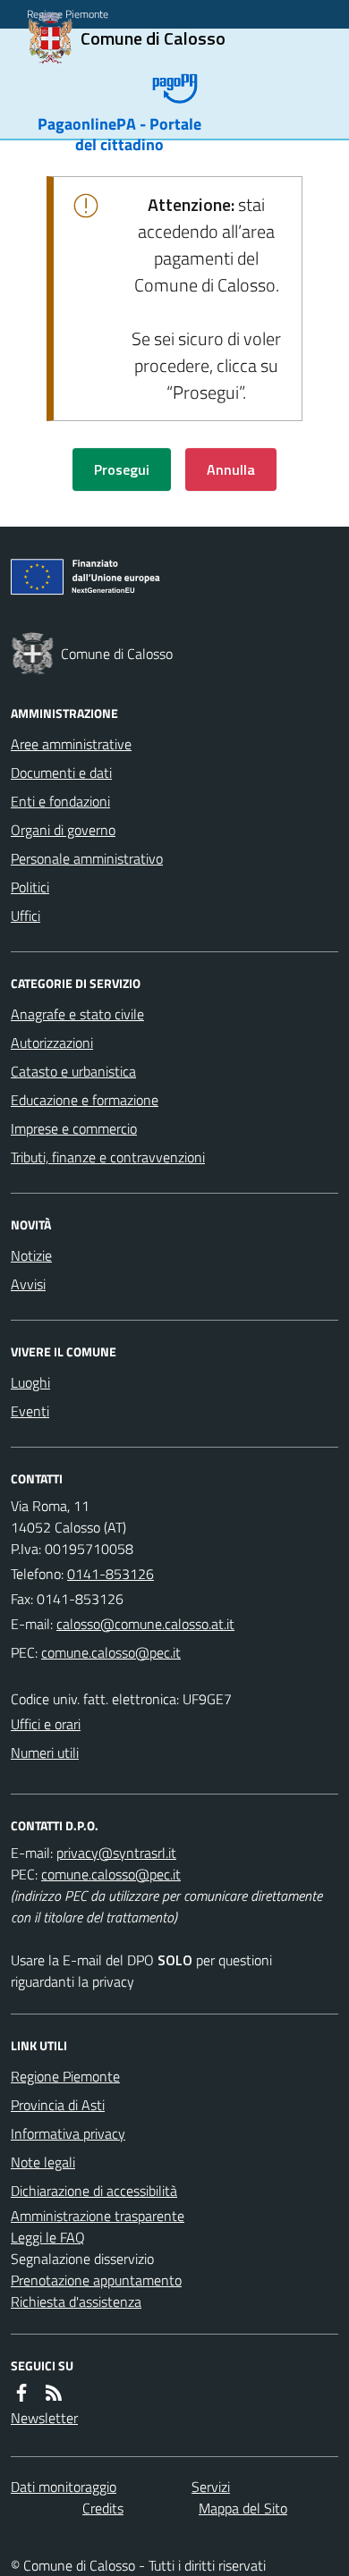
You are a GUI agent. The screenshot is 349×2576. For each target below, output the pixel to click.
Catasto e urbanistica (73, 1071)
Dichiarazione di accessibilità (94, 2191)
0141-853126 (111, 1574)
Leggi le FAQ (48, 2237)
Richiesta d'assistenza (76, 2302)
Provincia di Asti (58, 2105)
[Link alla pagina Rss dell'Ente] (54, 2393)
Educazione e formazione (85, 1100)
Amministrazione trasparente (98, 2216)
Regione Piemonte (65, 2076)
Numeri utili (45, 1753)
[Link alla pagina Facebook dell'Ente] (21, 2393)
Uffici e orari (46, 1724)
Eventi (30, 1411)
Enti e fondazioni (60, 801)
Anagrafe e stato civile (77, 1014)
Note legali (43, 2162)
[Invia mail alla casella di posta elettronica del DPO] (116, 1853)
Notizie (31, 1255)
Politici (30, 887)
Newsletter (44, 2418)
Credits (103, 2508)
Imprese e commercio (74, 1128)
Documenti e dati (61, 773)
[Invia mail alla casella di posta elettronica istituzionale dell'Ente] (145, 1624)
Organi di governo (63, 830)
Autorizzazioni (52, 1043)
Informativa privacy (68, 2133)
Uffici (26, 916)
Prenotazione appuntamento (96, 2280)
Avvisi (28, 1284)
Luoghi (30, 1382)
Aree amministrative (71, 744)
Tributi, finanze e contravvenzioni (108, 1157)
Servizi (211, 2487)
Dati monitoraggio (64, 2487)
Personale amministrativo (87, 858)
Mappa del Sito (243, 2508)
